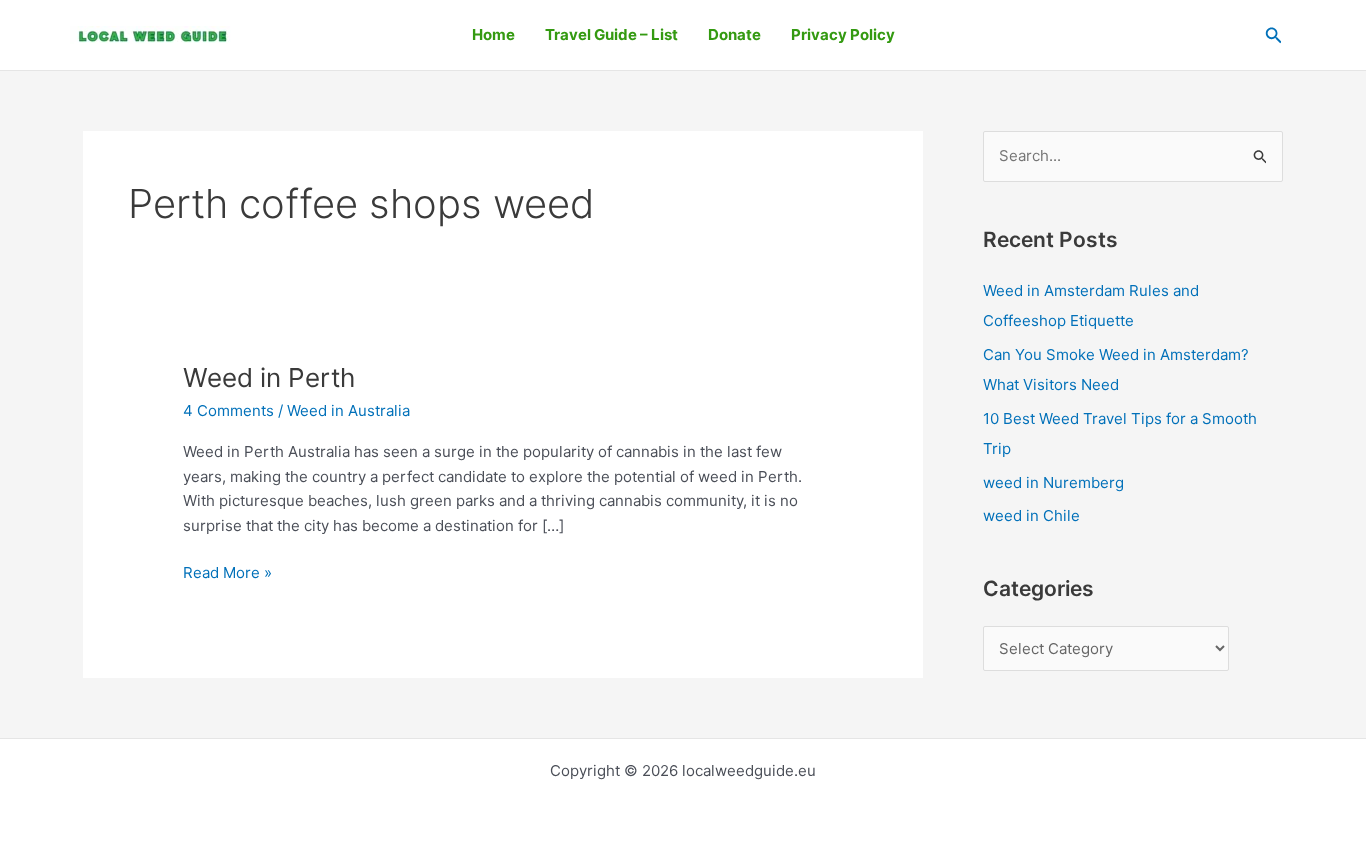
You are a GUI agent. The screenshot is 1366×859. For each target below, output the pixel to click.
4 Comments (228, 410)
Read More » (227, 571)
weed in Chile (1031, 515)
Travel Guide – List (611, 34)
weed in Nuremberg (1053, 482)
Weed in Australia (348, 410)
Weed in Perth (269, 377)
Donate (734, 34)
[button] (1274, 35)
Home (493, 34)
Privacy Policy (843, 34)
